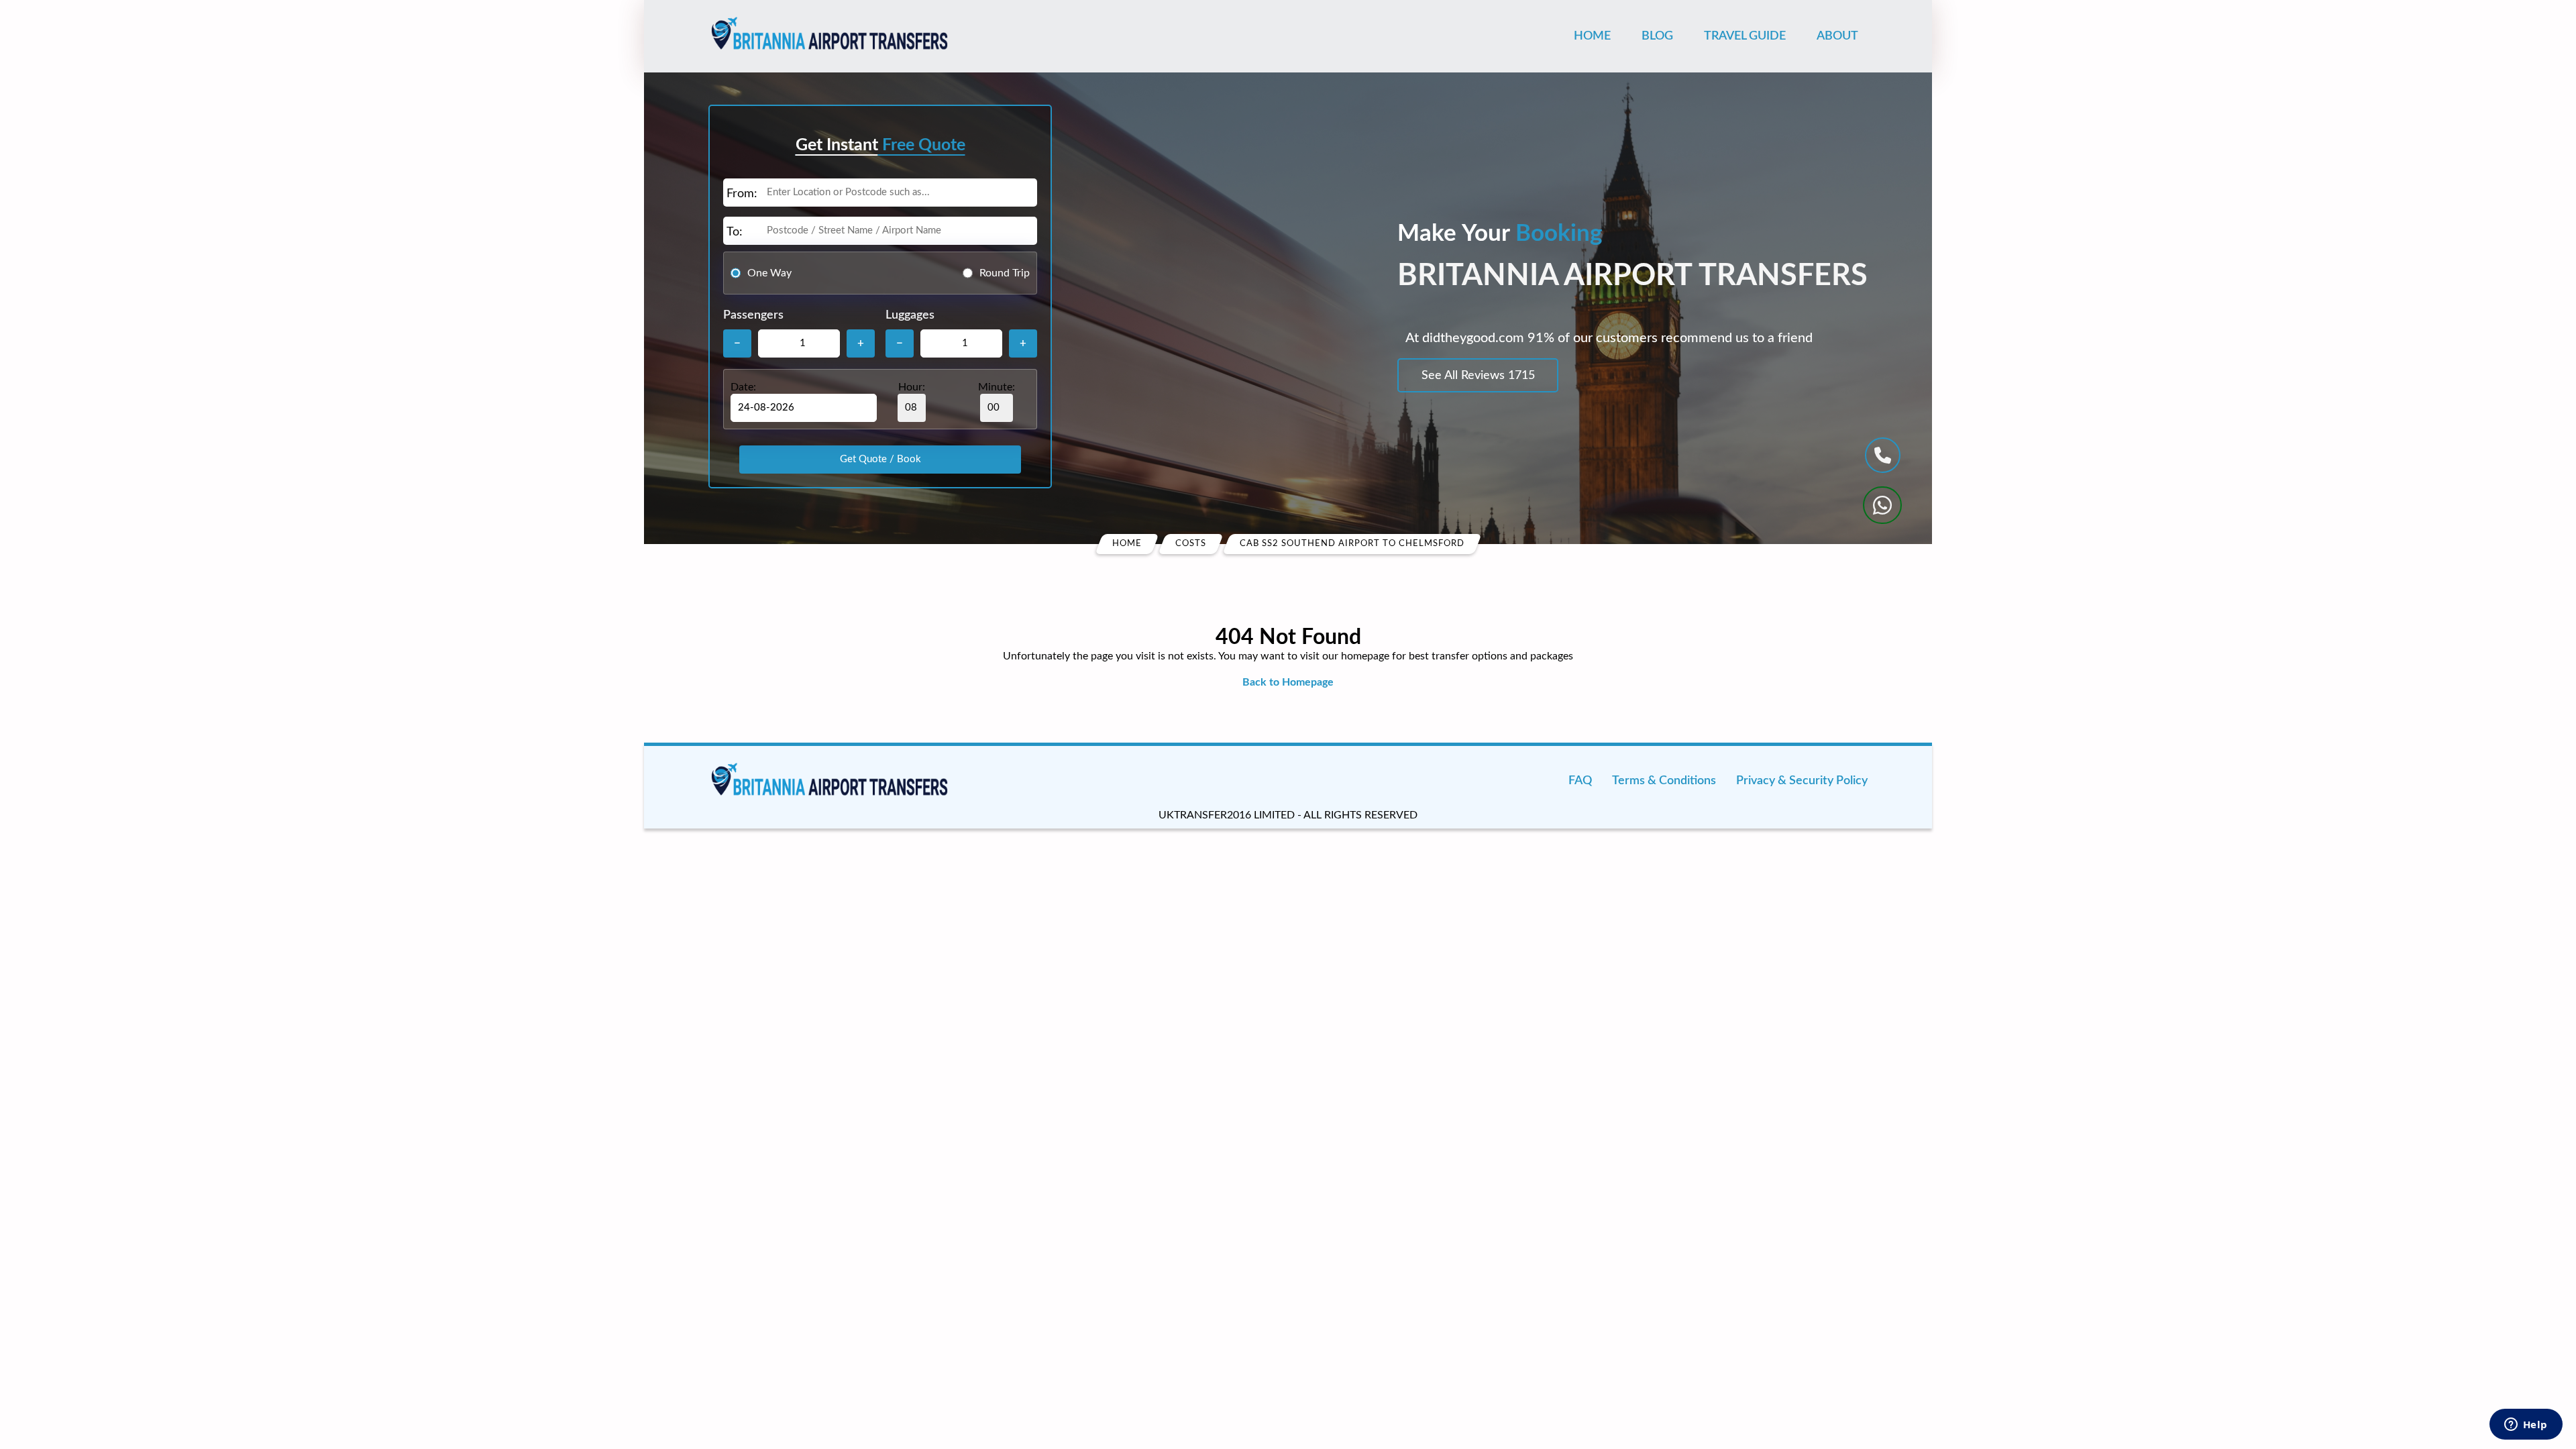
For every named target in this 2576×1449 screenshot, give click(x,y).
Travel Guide (1745, 36)
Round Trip (1005, 273)
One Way (769, 273)
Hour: (912, 387)
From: (742, 194)
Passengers (753, 315)
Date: (743, 387)
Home (1592, 36)
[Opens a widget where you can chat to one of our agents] (2526, 1426)
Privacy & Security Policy (1802, 781)
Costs (1191, 544)
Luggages (910, 315)
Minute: (997, 387)
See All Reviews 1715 (1478, 376)
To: (735, 232)
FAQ (1580, 781)
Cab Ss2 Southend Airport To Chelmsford (1352, 544)
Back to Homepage (1288, 682)
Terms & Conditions (1664, 781)
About (1837, 36)
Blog (1657, 36)
